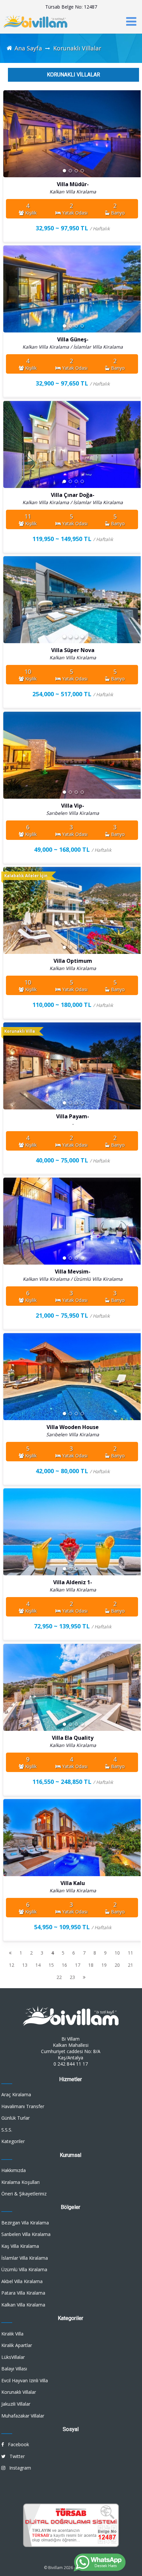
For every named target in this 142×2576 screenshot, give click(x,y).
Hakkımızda (14, 2170)
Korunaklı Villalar (77, 48)
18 (91, 1965)
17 (78, 1965)
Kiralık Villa (12, 2334)
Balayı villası (14, 2369)
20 (117, 1965)
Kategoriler (13, 2141)
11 (130, 1953)
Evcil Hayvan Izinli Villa (25, 2380)
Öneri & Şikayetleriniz (24, 2194)
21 (130, 1965)
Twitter (15, 2456)
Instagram (18, 2468)
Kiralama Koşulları (20, 2182)
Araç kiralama (16, 2094)
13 (25, 1965)
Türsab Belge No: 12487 (71, 7)
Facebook (17, 2444)
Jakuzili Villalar (16, 2404)
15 (51, 1965)
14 (38, 1965)
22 (59, 1977)
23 (72, 1977)
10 (117, 1953)
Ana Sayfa (28, 48)
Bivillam (55, 2568)
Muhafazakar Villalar (23, 2416)
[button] (136, 135)
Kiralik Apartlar (17, 2345)
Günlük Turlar (16, 2118)
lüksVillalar (13, 2357)
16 (64, 1965)
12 (12, 1965)
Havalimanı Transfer (23, 2106)
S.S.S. (7, 2130)
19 (104, 1965)
